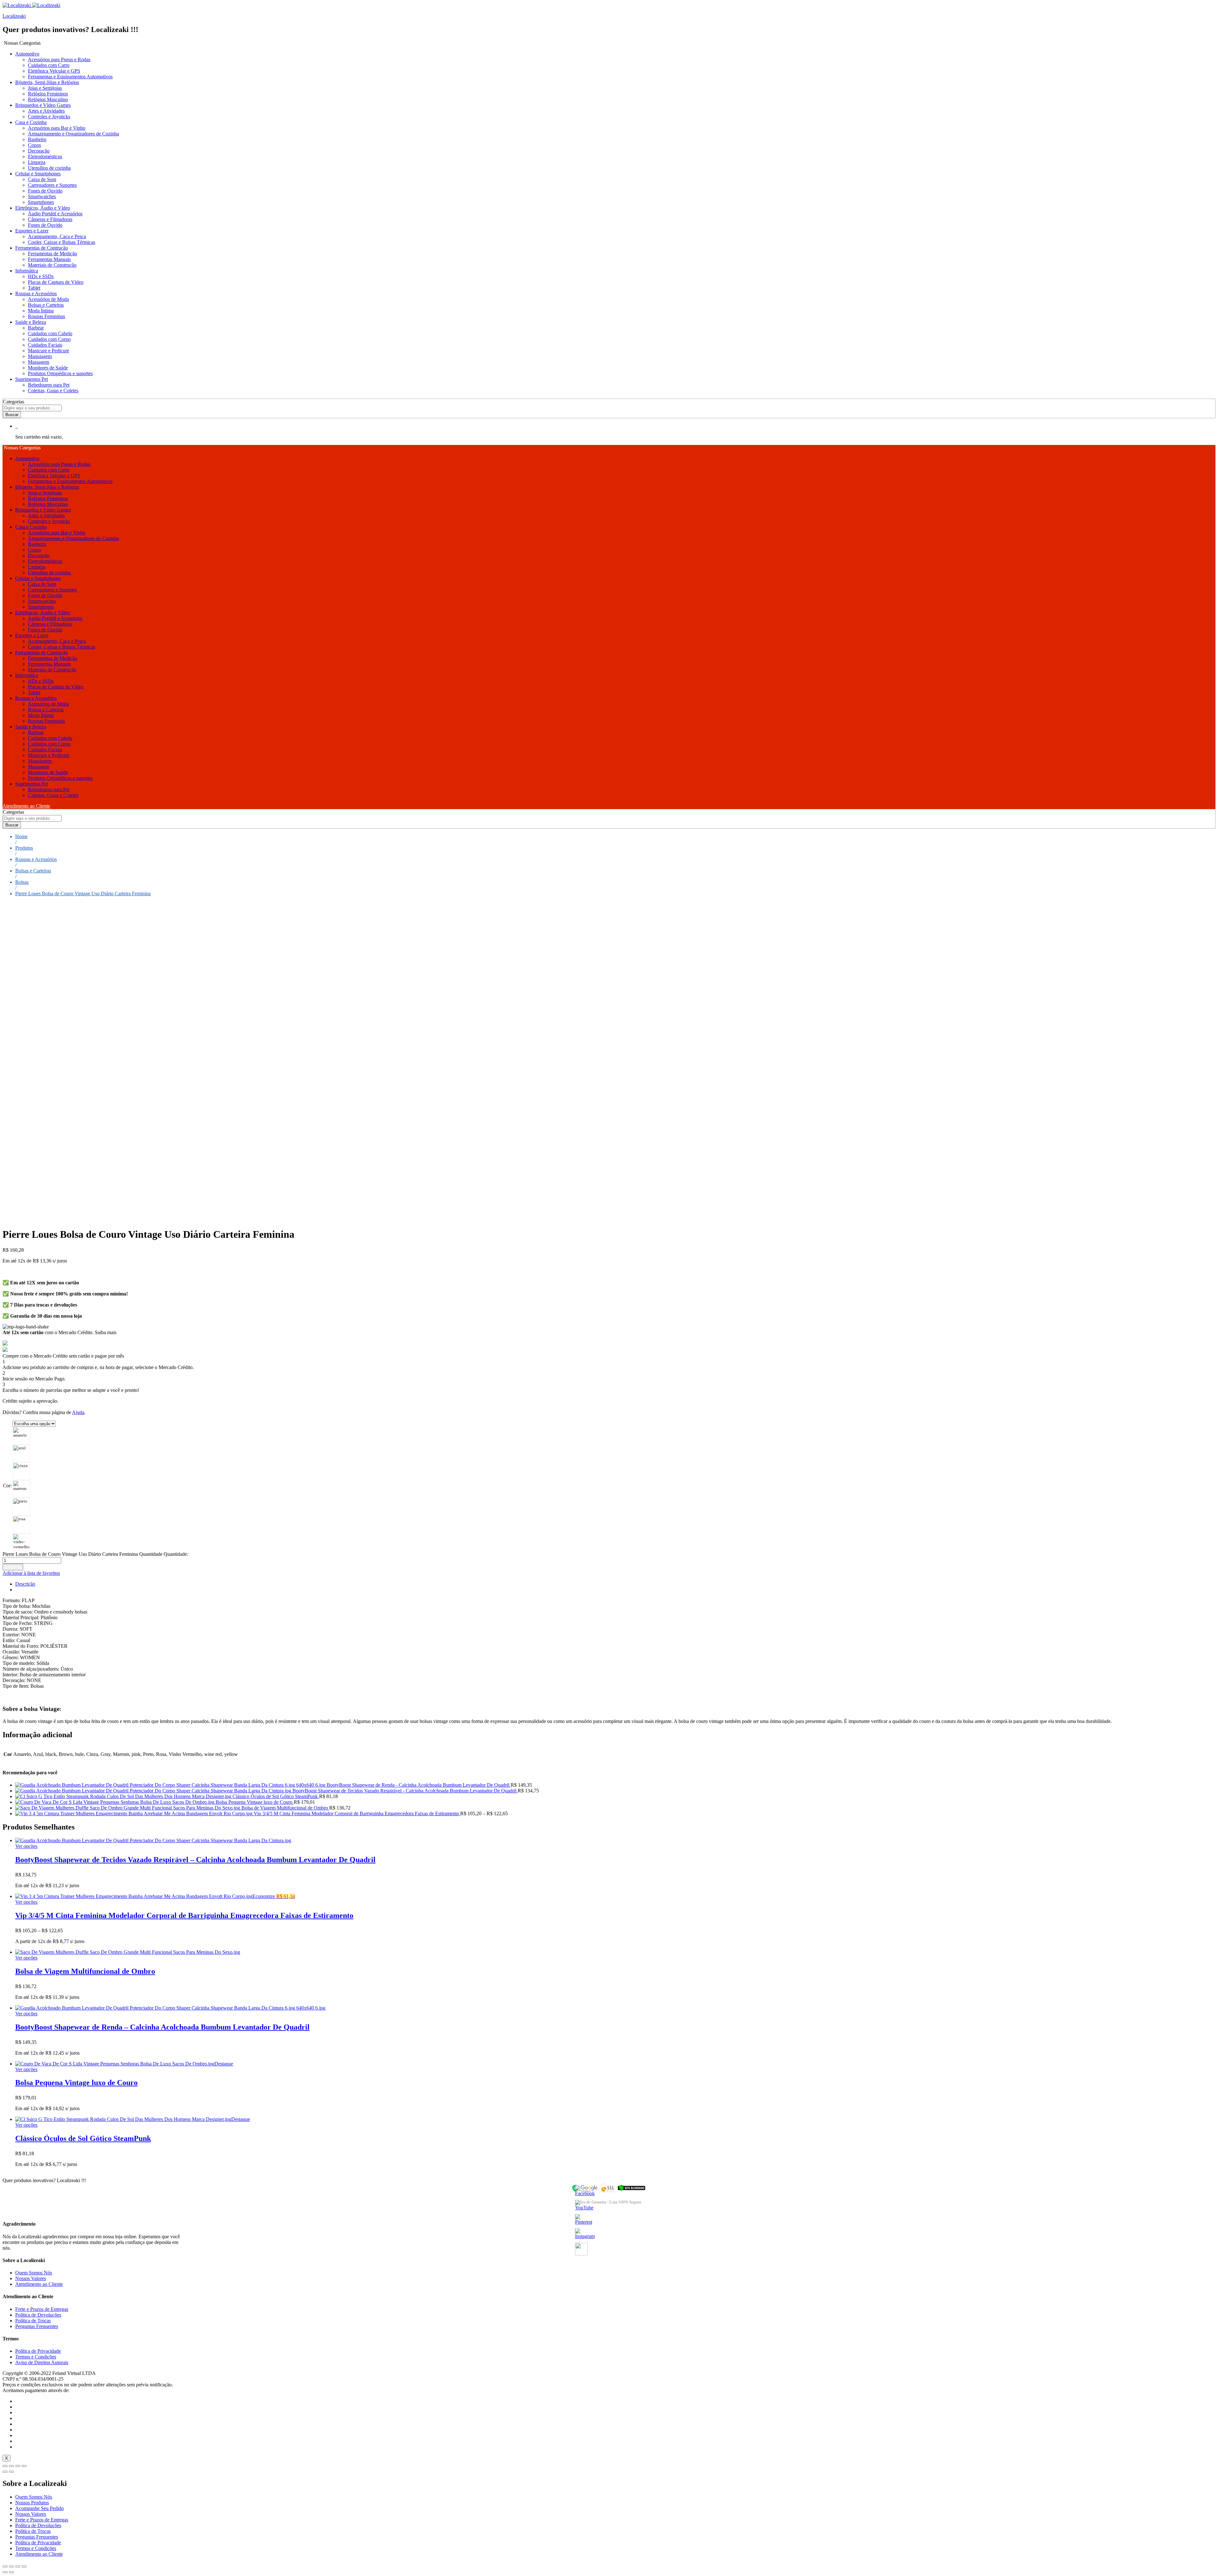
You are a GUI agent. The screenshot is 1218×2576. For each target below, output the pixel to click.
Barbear (36, 328)
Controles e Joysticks (49, 117)
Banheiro (37, 139)
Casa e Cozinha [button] (31, 122)
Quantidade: (176, 1554)
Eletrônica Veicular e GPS (54, 71)
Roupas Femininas (46, 316)
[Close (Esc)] (5, 2466)
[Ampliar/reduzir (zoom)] (24, 2566)
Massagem (39, 362)
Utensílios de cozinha (49, 168)
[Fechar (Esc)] (5, 2566)
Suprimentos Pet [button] (32, 379)
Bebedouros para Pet (49, 385)
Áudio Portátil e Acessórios (55, 214)
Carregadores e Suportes (52, 185)
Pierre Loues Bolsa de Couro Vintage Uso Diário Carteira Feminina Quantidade (82, 1554)
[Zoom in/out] (24, 2466)
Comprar (13, 1567)
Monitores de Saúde (48, 368)
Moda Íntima (41, 311)
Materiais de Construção (52, 265)
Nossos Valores (31, 2278)
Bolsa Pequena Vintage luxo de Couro (76, 2083)
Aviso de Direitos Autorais (42, 2362)
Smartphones (41, 202)
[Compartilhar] (11, 2566)
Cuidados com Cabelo (50, 333)
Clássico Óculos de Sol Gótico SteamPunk (83, 2138)
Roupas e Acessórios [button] (36, 293)
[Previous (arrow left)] (5, 2472)
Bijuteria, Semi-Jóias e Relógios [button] (47, 82)
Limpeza (37, 162)
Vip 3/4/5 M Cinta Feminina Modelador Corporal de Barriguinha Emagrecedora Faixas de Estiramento (184, 1915)
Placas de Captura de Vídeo (56, 282)
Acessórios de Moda (48, 299)
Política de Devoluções (38, 2315)
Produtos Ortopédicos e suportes (60, 373)
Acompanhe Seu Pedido (39, 2508)
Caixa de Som (42, 179)
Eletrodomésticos (45, 157)
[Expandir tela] (18, 2566)
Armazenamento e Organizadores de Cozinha (73, 134)
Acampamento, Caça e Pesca (57, 236)
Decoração (39, 151)
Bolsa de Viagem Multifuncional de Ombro (85, 1971)
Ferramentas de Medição (52, 254)
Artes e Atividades (46, 111)
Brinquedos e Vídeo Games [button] (43, 105)
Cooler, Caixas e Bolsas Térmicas (62, 242)
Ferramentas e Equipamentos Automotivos (70, 77)
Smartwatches (42, 196)
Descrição (25, 1584)
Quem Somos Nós (34, 2273)
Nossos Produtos (32, 2503)
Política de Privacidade (38, 2351)
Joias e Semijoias (45, 88)
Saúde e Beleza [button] (31, 322)
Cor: (7, 1486)
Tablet (34, 288)
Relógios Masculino (48, 99)
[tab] (615, 1584)
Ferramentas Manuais (49, 259)
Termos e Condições (36, 2357)
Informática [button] (27, 271)
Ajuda (78, 1412)
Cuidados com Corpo (49, 339)
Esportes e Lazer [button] (32, 231)
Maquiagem (40, 356)
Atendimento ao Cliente (26, 806)
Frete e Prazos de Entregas (42, 2309)
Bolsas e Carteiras (46, 305)
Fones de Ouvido (45, 191)
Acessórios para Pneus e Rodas (59, 59)
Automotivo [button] (27, 54)
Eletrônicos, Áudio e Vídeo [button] (43, 208)
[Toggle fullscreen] (18, 2466)
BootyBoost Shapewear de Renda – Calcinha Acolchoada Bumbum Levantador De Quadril (162, 2027)
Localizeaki (14, 16)
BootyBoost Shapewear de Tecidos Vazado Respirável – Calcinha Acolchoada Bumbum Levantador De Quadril (195, 1860)
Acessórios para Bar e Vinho (57, 128)
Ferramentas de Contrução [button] (42, 248)
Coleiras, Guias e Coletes (53, 391)
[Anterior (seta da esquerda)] (5, 2572)
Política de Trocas (33, 2321)
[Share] (11, 2466)
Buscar (12, 415)
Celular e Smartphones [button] (38, 174)
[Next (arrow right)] (11, 2472)
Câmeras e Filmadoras (50, 219)
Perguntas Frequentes (37, 2326)
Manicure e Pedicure (49, 351)
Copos (34, 145)
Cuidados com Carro (49, 65)
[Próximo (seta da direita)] (11, 2572)
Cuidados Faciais (45, 345)
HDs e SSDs (41, 276)
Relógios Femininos (48, 94)
